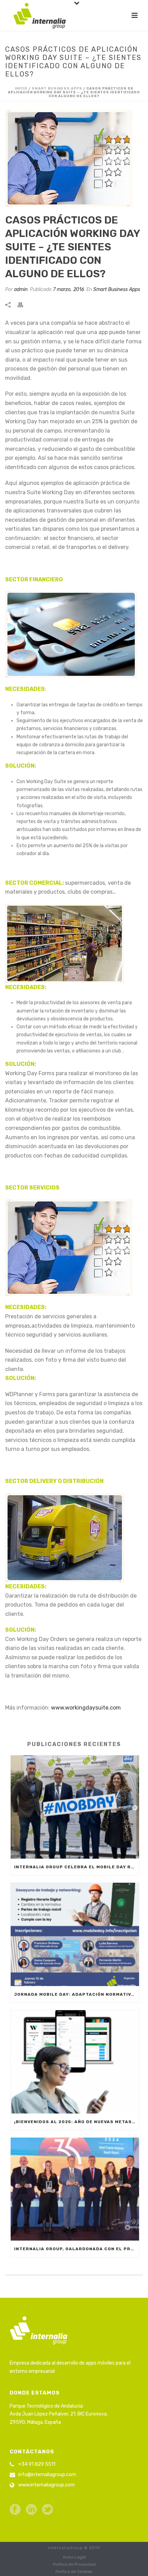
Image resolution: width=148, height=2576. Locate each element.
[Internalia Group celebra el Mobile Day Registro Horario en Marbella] (75, 1807)
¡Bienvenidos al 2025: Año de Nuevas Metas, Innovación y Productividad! (77, 2122)
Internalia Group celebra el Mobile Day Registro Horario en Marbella (77, 1867)
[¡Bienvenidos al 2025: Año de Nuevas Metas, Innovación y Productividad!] (75, 2062)
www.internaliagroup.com (47, 2485)
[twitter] (47, 2510)
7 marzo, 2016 (68, 289)
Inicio (21, 89)
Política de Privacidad (74, 2564)
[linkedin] (31, 2510)
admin (21, 289)
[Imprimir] (24, 304)
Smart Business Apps (57, 89)
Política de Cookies (74, 2572)
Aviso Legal (74, 2557)
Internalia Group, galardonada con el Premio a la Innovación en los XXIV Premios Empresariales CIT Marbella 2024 (77, 2249)
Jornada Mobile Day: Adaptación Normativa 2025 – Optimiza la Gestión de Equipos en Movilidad (77, 1994)
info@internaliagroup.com (47, 2475)
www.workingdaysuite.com (86, 1708)
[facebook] (15, 2510)
